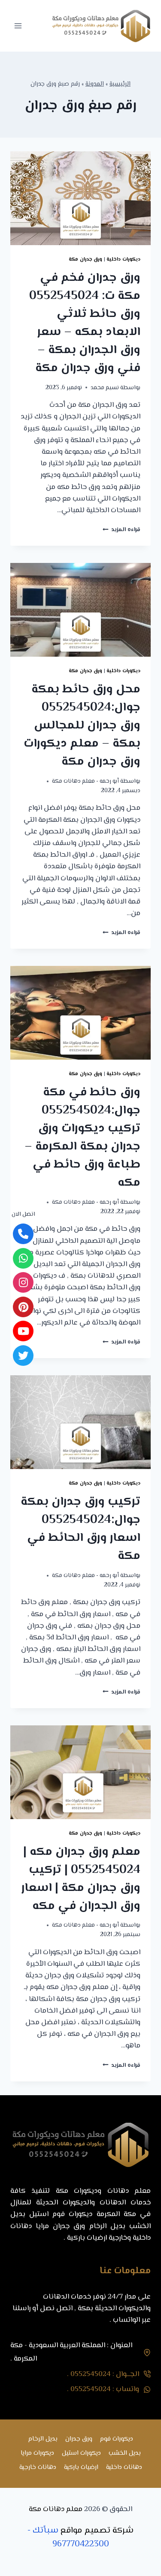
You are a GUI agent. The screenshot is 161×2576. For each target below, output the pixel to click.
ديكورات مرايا (37, 2453)
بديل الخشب (125, 2453)
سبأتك (46, 2531)
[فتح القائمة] (18, 26)
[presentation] (80, 198)
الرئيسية (120, 84)
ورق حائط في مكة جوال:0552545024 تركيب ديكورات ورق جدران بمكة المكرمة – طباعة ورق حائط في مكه (82, 1137)
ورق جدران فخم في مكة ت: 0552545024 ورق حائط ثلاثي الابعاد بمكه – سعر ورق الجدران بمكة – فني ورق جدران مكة (85, 323)
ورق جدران (79, 2439)
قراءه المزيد (122, 530)
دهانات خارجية (38, 2467)
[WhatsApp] (23, 1258)
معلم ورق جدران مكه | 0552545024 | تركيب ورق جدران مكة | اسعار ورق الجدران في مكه (81, 1879)
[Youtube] (23, 1331)
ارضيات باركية (81, 2467)
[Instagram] (23, 1282)
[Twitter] (23, 1356)
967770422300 (81, 2544)
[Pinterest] (23, 1307)
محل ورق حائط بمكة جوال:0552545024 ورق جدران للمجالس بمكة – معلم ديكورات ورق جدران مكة (82, 725)
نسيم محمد (105, 388)
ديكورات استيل (81, 2453)
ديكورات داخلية (123, 259)
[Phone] (23, 1234)
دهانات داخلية (124, 2467)
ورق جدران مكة (85, 259)
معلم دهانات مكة (56, 2509)
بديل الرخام (43, 2439)
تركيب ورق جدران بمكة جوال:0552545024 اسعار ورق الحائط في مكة (80, 1529)
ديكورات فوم (117, 2439)
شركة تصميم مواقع (97, 2531)
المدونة (95, 84)
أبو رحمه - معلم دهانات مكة (85, 781)
